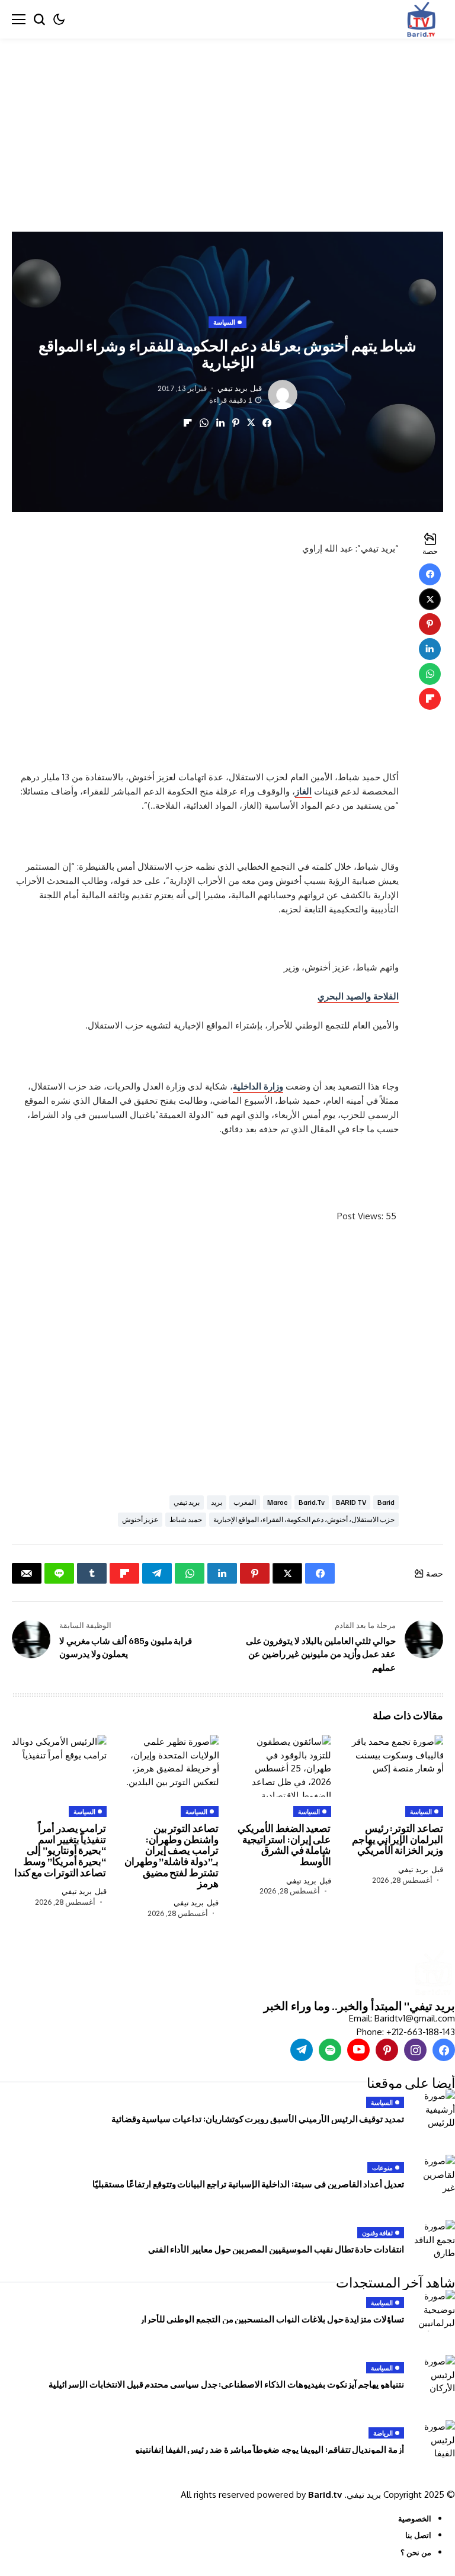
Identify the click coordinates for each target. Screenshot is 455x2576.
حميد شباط (186, 1519)
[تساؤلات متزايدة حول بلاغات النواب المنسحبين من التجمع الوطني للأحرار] (434, 2311)
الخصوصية (415, 2519)
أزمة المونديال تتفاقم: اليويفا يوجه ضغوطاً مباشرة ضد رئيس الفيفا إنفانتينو (270, 2449)
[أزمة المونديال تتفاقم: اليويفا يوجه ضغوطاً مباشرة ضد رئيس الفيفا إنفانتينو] (434, 2441)
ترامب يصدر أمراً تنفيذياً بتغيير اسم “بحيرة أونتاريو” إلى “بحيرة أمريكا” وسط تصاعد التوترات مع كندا (60, 1850)
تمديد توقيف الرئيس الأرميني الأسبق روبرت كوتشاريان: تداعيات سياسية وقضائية (258, 2119)
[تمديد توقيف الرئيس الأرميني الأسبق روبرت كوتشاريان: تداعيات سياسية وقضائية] (434, 2110)
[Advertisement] (227, 126)
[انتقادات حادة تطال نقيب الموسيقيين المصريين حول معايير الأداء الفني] (434, 2241)
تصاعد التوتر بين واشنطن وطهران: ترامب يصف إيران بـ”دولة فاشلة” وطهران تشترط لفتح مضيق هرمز (172, 1856)
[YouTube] (358, 2050)
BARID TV (351, 1502)
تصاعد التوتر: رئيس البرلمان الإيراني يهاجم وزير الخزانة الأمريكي (398, 1839)
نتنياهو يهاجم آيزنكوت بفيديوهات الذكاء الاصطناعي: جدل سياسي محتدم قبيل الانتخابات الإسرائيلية (226, 2384)
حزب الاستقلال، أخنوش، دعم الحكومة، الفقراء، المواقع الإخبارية (304, 1519)
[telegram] (302, 2050)
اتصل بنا (418, 2535)
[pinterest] (387, 2050)
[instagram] (415, 2050)
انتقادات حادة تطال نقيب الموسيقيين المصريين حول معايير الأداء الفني (276, 2249)
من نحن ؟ (416, 2552)
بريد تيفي (233, 388)
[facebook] (444, 2050)
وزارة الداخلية (258, 1086)
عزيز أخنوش (140, 1519)
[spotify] (330, 2050)
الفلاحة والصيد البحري (358, 996)
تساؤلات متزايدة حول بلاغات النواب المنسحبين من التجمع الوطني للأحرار (272, 2319)
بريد (217, 1502)
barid (386, 1502)
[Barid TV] (433, 1974)
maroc (277, 1502)
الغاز (303, 791)
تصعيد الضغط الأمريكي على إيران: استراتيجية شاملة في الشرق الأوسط (284, 1845)
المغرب (245, 1502)
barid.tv (312, 1502)
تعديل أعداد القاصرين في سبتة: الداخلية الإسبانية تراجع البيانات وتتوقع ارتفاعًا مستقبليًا (248, 2184)
